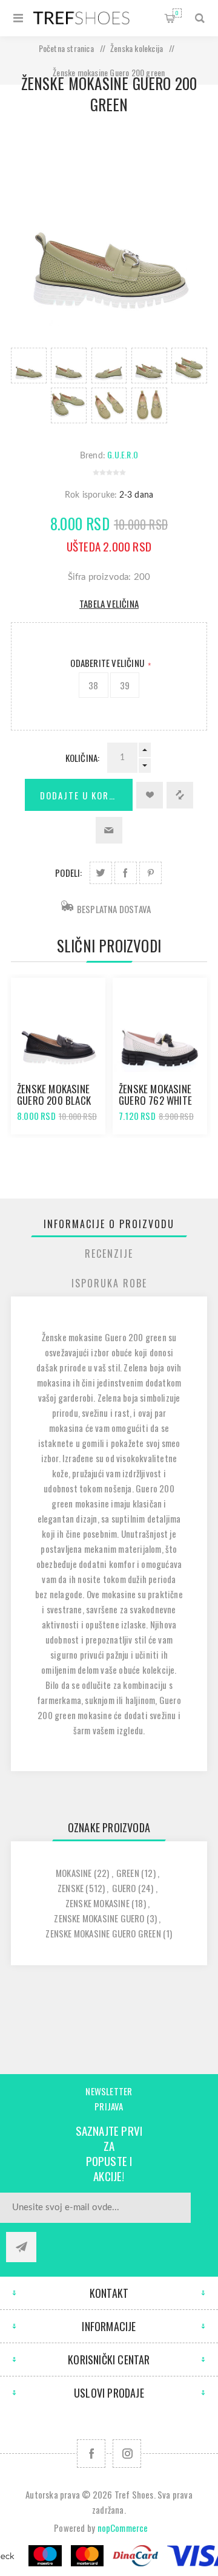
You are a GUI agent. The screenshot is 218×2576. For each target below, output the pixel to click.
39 (125, 685)
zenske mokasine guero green (103, 1933)
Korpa (177, 13)
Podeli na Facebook (126, 873)
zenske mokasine (97, 1903)
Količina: (83, 758)
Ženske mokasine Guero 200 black (54, 1094)
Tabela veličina (109, 603)
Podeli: (68, 873)
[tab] (109, 1224)
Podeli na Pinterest (150, 873)
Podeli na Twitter (101, 873)
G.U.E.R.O (123, 454)
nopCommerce (123, 2528)
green (128, 1873)
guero (124, 1888)
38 (93, 685)
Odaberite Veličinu (108, 663)
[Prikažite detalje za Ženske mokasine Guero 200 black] (58, 1025)
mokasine (74, 1873)
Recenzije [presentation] (109, 1254)
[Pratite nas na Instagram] (127, 2454)
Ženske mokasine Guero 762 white (155, 1094)
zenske (71, 1888)
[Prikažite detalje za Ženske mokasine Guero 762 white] (160, 1025)
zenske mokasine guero (99, 1918)
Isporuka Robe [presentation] (109, 1283)
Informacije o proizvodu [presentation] (109, 1224)
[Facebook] (91, 2454)
